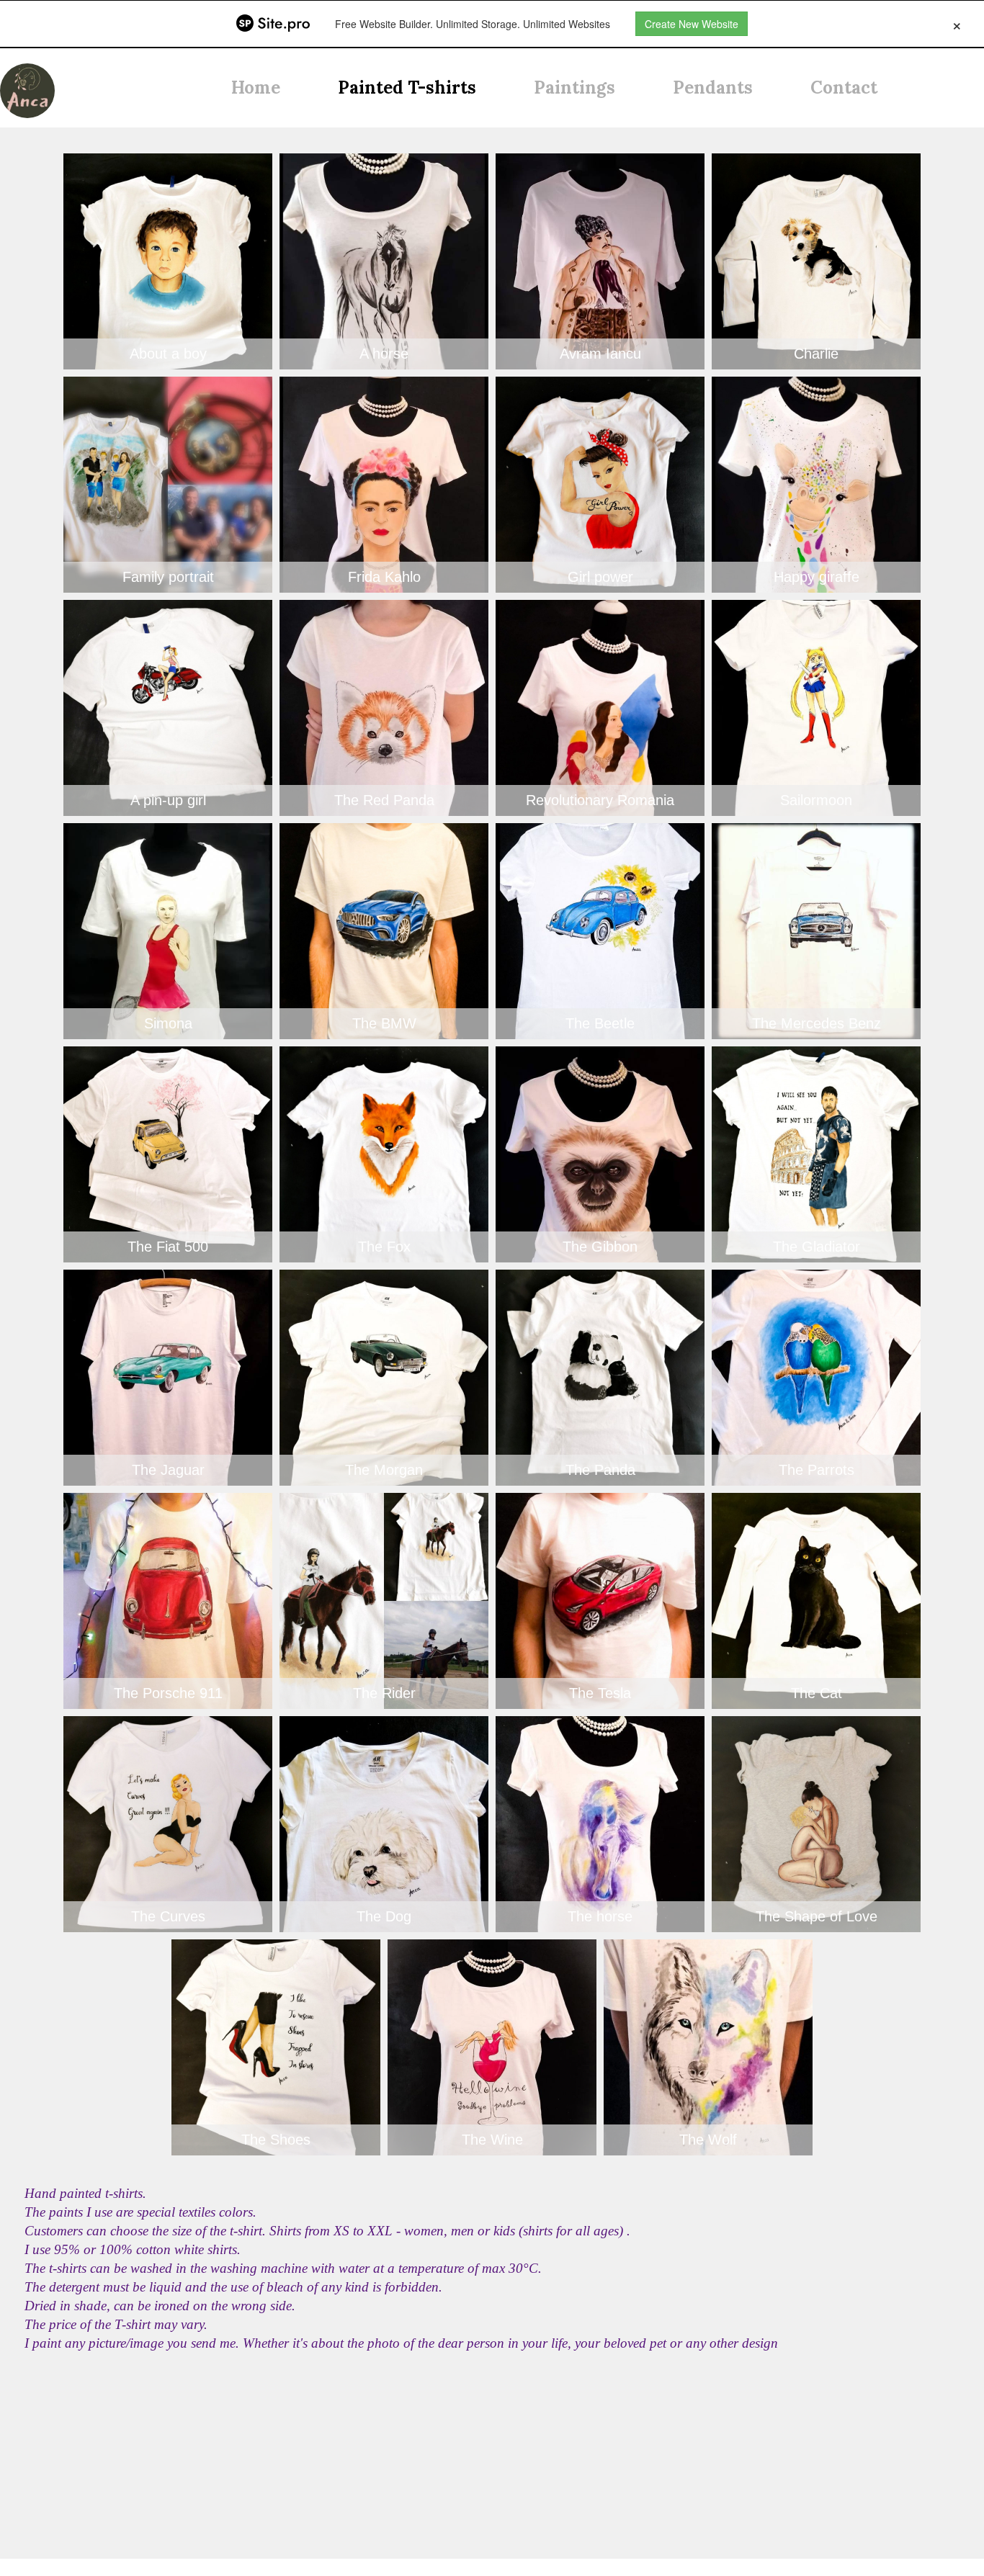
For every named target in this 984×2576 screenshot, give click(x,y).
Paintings (574, 87)
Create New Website (692, 24)
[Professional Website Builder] (273, 24)
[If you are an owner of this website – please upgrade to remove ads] (957, 24)
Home (256, 87)
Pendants (713, 87)
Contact (844, 87)
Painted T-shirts (407, 87)
